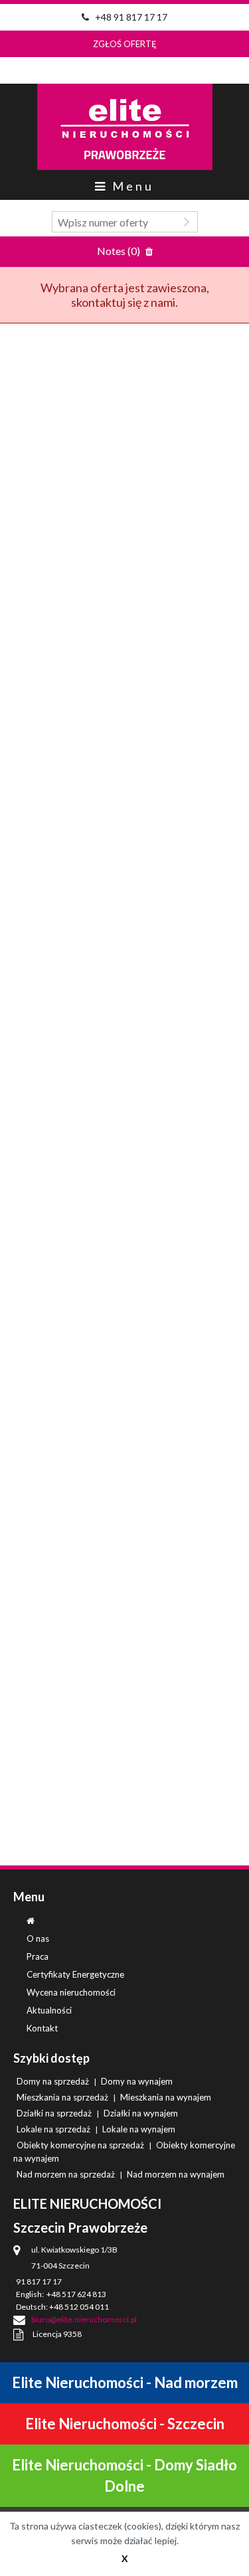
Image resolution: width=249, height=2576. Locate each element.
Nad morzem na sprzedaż (66, 2174)
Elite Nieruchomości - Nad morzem (125, 2382)
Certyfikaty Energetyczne (75, 1974)
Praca (38, 1956)
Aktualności (49, 2010)
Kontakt (42, 2028)
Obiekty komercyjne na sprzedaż (80, 2145)
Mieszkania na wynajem (166, 2097)
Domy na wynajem (137, 2081)
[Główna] (31, 1921)
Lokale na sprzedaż (53, 2129)
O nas (38, 1938)
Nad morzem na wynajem (176, 2174)
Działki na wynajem (141, 2113)
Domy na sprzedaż (53, 2081)
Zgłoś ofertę (125, 44)
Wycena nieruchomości (71, 1992)
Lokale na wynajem (139, 2129)
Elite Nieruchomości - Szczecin (125, 2424)
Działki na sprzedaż (54, 2113)
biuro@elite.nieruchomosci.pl (84, 2319)
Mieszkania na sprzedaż (62, 2097)
